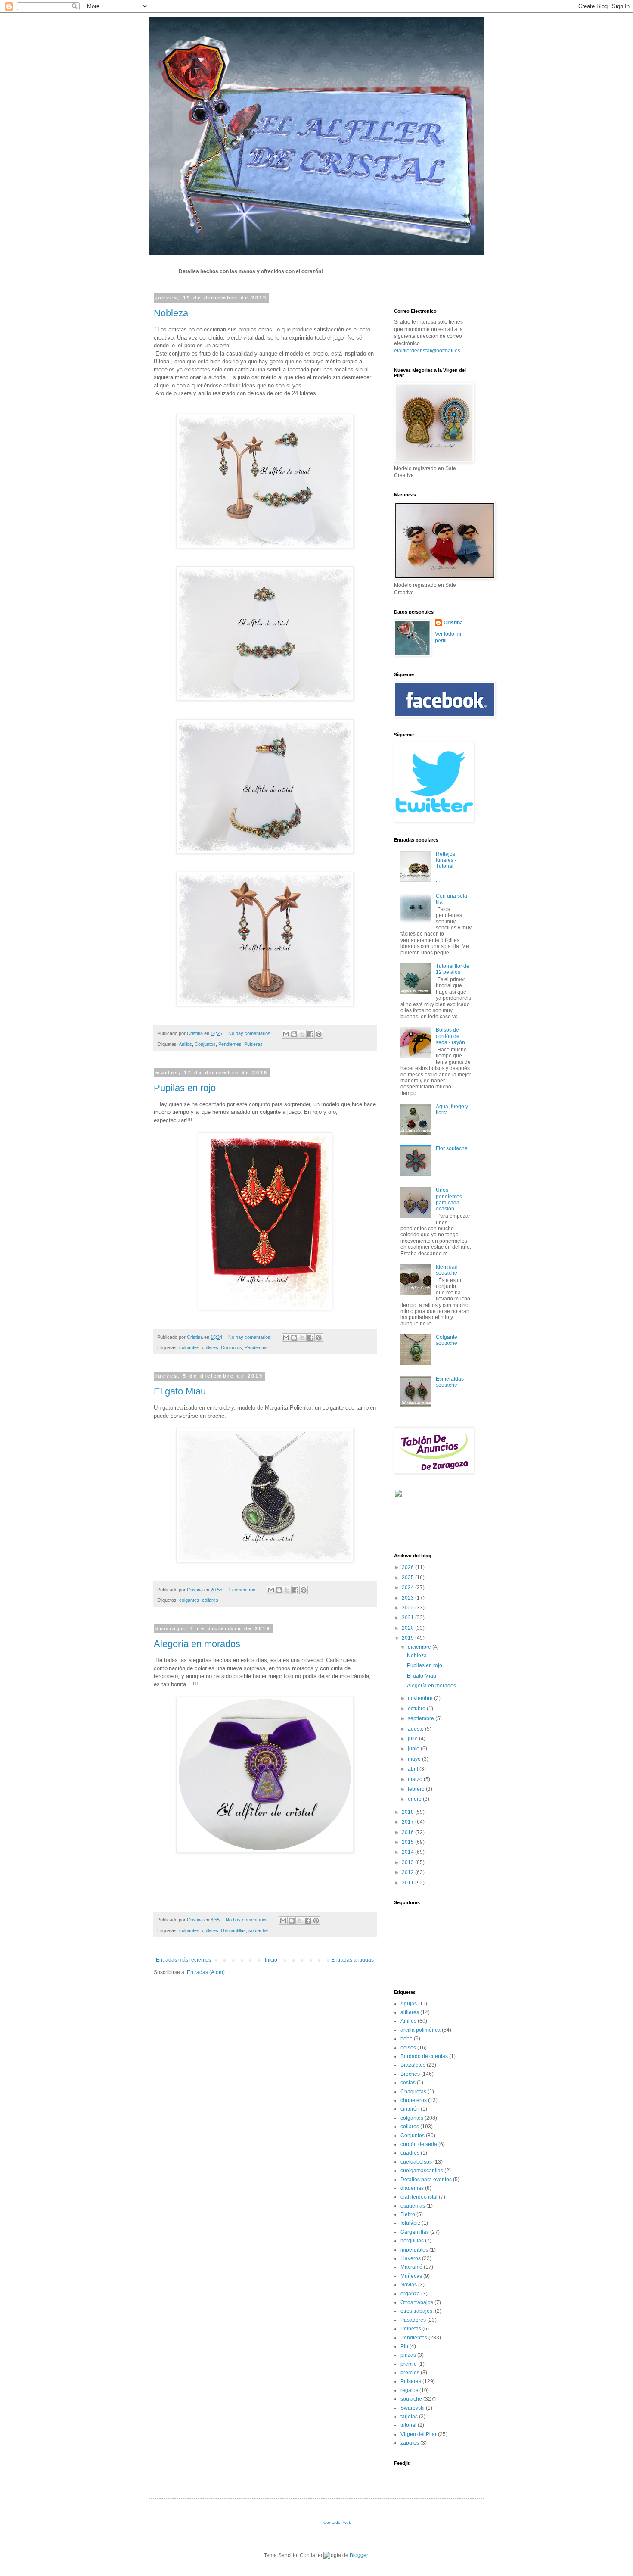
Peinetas (411, 2329)
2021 (408, 1618)
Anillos (185, 1044)
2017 (408, 1822)
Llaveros (411, 2258)
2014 (408, 1852)
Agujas (409, 2004)
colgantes (189, 1347)
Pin (404, 2346)
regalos (409, 2390)
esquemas (413, 2206)
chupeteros (414, 2100)
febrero (417, 1789)
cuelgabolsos (416, 2162)
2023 (408, 1598)
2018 (408, 1812)
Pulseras (253, 1044)
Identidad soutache (447, 1270)
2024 (408, 1587)
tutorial (408, 2425)
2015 (408, 1842)
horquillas (412, 2241)
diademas (412, 2188)
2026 (408, 1567)
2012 (408, 1872)
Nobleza (171, 313)
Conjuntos (205, 1044)
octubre (417, 1709)
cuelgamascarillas (422, 2171)
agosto (416, 1729)
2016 (408, 1832)
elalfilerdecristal (419, 2197)
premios (410, 2373)
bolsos (408, 2048)
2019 (408, 1638)
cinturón (410, 2109)
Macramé (411, 2267)
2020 (408, 1628)
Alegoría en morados (197, 1644)
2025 (408, 1578)
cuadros (410, 2153)
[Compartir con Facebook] (310, 1034)
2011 (408, 1883)
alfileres (410, 2012)
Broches (410, 2074)
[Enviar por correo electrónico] (286, 1034)
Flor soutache (452, 1148)
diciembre (420, 1647)
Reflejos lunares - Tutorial (446, 860)
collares (210, 1347)
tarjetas (409, 2417)
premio (409, 2364)
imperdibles (414, 2250)
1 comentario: (243, 1590)
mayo (415, 1759)
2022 (408, 1608)
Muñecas (411, 2276)
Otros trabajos (417, 2302)
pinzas (408, 2355)
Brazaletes (413, 2065)
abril (414, 1769)
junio (414, 1749)
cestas (408, 2083)
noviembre (421, 1698)
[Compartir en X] (302, 1034)
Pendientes (230, 1044)
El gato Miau (180, 1391)
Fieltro (408, 2214)
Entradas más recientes (183, 1960)
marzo (416, 1779)
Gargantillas (233, 1930)
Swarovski (413, 2408)
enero (415, 1799)
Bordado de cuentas (424, 2056)
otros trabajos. (417, 2311)
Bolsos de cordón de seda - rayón (450, 1036)
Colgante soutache (447, 1340)
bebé (406, 2039)
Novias (409, 2285)
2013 (408, 1862)
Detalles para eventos (426, 2180)
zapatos (410, 2443)
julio (413, 1739)
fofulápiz (410, 2223)
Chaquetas (413, 2092)
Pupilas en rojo (185, 1088)
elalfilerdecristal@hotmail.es (427, 351)
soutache (258, 1930)
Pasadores (413, 2320)
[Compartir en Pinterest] (319, 1034)
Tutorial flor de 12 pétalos (453, 969)
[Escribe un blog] (294, 1034)
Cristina (195, 1033)
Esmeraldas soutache (450, 1382)
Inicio (271, 1960)
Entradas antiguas (352, 1960)
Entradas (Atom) (206, 1972)
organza (410, 2294)
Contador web (337, 2522)
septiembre (422, 1718)
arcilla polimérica (420, 2030)
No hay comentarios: (251, 1033)
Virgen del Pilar (419, 2434)
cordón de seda (419, 2144)
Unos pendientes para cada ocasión (449, 1199)
